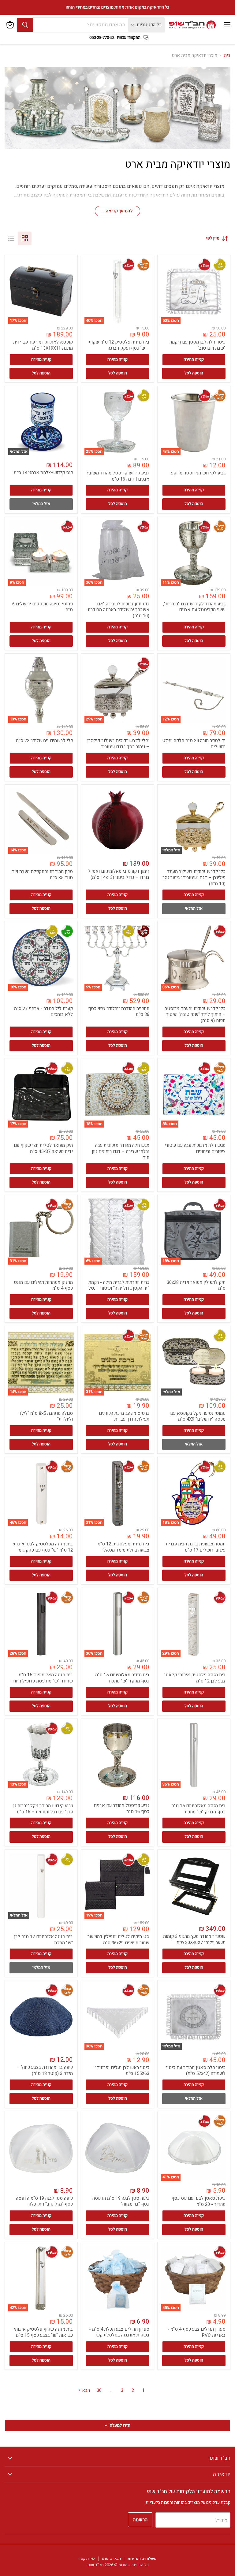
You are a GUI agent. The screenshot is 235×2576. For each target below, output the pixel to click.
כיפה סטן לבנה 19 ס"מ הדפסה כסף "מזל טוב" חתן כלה (44, 2201)
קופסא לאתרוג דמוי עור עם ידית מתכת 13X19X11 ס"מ (43, 345)
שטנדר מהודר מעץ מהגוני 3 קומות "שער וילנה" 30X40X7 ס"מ (194, 1939)
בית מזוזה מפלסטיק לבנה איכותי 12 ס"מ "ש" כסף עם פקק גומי (43, 1547)
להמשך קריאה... (117, 211)
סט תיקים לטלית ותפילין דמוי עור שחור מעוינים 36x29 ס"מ (118, 1940)
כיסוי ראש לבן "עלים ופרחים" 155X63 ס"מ (122, 2071)
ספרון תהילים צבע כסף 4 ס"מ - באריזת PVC (196, 2332)
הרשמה (140, 2520)
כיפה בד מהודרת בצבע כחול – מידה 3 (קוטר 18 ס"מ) (45, 2070)
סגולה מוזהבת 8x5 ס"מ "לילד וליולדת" (46, 1416)
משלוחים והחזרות (142, 2558)
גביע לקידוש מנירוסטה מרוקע (198, 473)
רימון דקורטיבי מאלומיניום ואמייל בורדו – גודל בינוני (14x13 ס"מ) (119, 874)
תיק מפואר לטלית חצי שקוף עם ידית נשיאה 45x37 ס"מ (43, 1148)
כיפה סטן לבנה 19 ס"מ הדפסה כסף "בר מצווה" (121, 2201)
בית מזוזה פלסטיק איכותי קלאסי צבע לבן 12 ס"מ (195, 1678)
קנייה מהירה (194, 359)
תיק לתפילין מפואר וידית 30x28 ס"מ (196, 1285)
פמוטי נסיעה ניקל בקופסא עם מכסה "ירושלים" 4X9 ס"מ (198, 1416)
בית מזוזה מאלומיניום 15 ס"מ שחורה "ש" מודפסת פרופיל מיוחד (42, 1678)
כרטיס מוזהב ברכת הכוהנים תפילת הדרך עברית (124, 1416)
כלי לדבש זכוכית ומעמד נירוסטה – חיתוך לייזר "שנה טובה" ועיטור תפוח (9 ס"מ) (195, 1015)
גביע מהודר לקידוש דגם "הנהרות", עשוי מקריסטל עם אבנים (194, 607)
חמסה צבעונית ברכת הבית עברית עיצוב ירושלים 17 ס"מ (196, 1547)
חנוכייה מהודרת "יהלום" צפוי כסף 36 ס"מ (119, 1012)
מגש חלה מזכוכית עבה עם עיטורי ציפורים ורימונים (195, 1148)
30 (99, 2390)
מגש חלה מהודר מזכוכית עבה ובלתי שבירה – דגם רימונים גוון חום (121, 1151)
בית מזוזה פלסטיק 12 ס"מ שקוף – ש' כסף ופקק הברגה (119, 345)
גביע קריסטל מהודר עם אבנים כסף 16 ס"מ (121, 1808)
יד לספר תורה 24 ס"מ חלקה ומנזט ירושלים (194, 744)
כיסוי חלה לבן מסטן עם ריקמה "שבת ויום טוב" (198, 345)
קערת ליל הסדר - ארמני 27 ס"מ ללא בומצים (43, 1012)
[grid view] (25, 238)
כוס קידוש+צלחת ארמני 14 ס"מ (43, 473)
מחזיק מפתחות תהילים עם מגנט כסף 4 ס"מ (43, 1285)
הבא (85, 2390)
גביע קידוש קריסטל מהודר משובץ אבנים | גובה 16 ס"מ (118, 476)
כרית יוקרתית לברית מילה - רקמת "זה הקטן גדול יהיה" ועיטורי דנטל (119, 1285)
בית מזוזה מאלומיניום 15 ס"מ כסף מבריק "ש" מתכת (198, 1809)
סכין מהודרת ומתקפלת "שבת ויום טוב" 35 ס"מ (42, 875)
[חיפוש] (25, 25)
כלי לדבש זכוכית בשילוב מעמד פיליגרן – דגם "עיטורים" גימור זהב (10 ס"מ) (194, 877)
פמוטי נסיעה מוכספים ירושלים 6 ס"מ (43, 607)
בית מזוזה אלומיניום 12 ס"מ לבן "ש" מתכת (43, 1940)
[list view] (11, 238)
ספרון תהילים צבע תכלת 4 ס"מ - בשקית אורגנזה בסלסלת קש (119, 2332)
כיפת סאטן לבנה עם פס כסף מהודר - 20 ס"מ (198, 2201)
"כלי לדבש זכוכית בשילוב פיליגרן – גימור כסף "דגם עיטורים (118, 744)
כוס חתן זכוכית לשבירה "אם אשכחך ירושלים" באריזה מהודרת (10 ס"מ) (119, 610)
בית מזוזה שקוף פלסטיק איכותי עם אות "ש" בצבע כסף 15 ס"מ (43, 2332)
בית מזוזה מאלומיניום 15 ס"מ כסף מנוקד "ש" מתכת (122, 1678)
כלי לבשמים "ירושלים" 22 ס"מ (44, 741)
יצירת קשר (87, 2558)
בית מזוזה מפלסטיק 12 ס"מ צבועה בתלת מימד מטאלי (123, 1547)
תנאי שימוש (111, 2558)
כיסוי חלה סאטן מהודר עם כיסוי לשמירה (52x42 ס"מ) (196, 2071)
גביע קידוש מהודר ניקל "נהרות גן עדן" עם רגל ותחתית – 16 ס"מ (43, 1809)
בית (227, 56)
